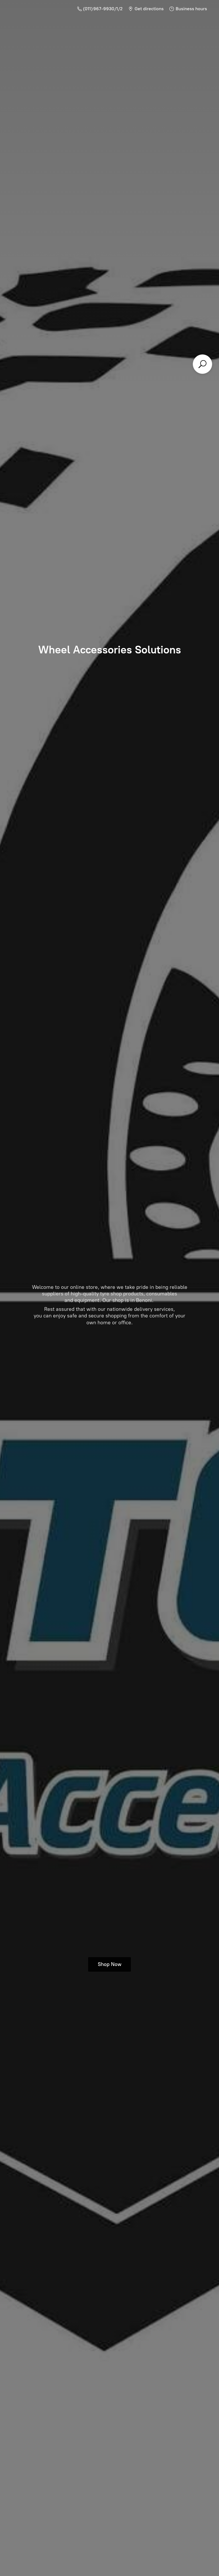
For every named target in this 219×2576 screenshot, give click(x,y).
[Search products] (202, 364)
